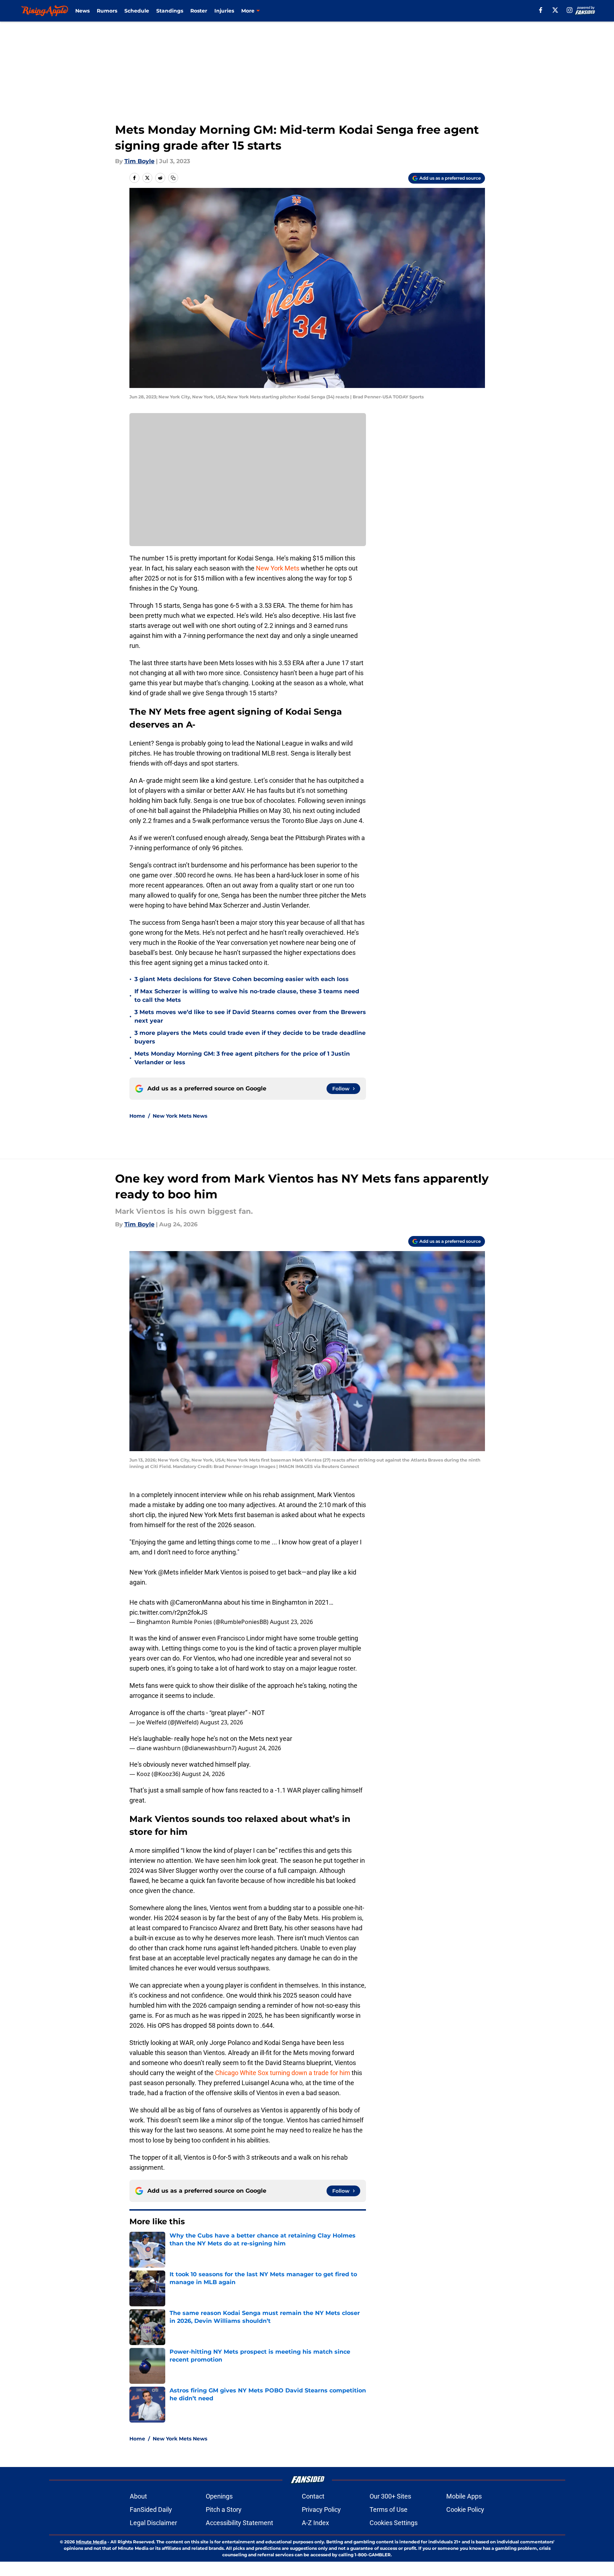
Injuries (224, 11)
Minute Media (91, 2542)
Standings (170, 11)
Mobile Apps (464, 2496)
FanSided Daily (151, 2509)
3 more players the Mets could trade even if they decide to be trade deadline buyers (250, 1037)
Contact (313, 2496)
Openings (219, 2496)
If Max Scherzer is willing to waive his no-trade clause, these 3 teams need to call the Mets (247, 996)
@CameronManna (196, 1602)
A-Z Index (315, 2523)
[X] (555, 10)
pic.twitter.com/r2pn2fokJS (168, 1612)
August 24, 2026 (260, 1748)
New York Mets (278, 568)
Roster (199, 11)
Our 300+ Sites (390, 2496)
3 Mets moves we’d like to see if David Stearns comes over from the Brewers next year (250, 1016)
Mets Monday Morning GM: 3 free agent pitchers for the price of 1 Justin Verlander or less (242, 1058)
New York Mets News (180, 1116)
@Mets (168, 1572)
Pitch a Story (224, 2509)
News (82, 11)
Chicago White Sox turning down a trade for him (283, 2073)
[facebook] (541, 10)
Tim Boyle (139, 161)
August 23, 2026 (291, 1622)
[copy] (173, 178)
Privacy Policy (321, 2509)
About (138, 2496)
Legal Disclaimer (153, 2523)
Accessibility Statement (239, 2523)
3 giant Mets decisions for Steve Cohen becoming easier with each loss (242, 979)
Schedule (137, 11)
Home (137, 1116)
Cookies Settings (394, 2523)
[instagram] (570, 10)
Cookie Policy (465, 2509)
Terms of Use (389, 2509)
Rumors (107, 11)
